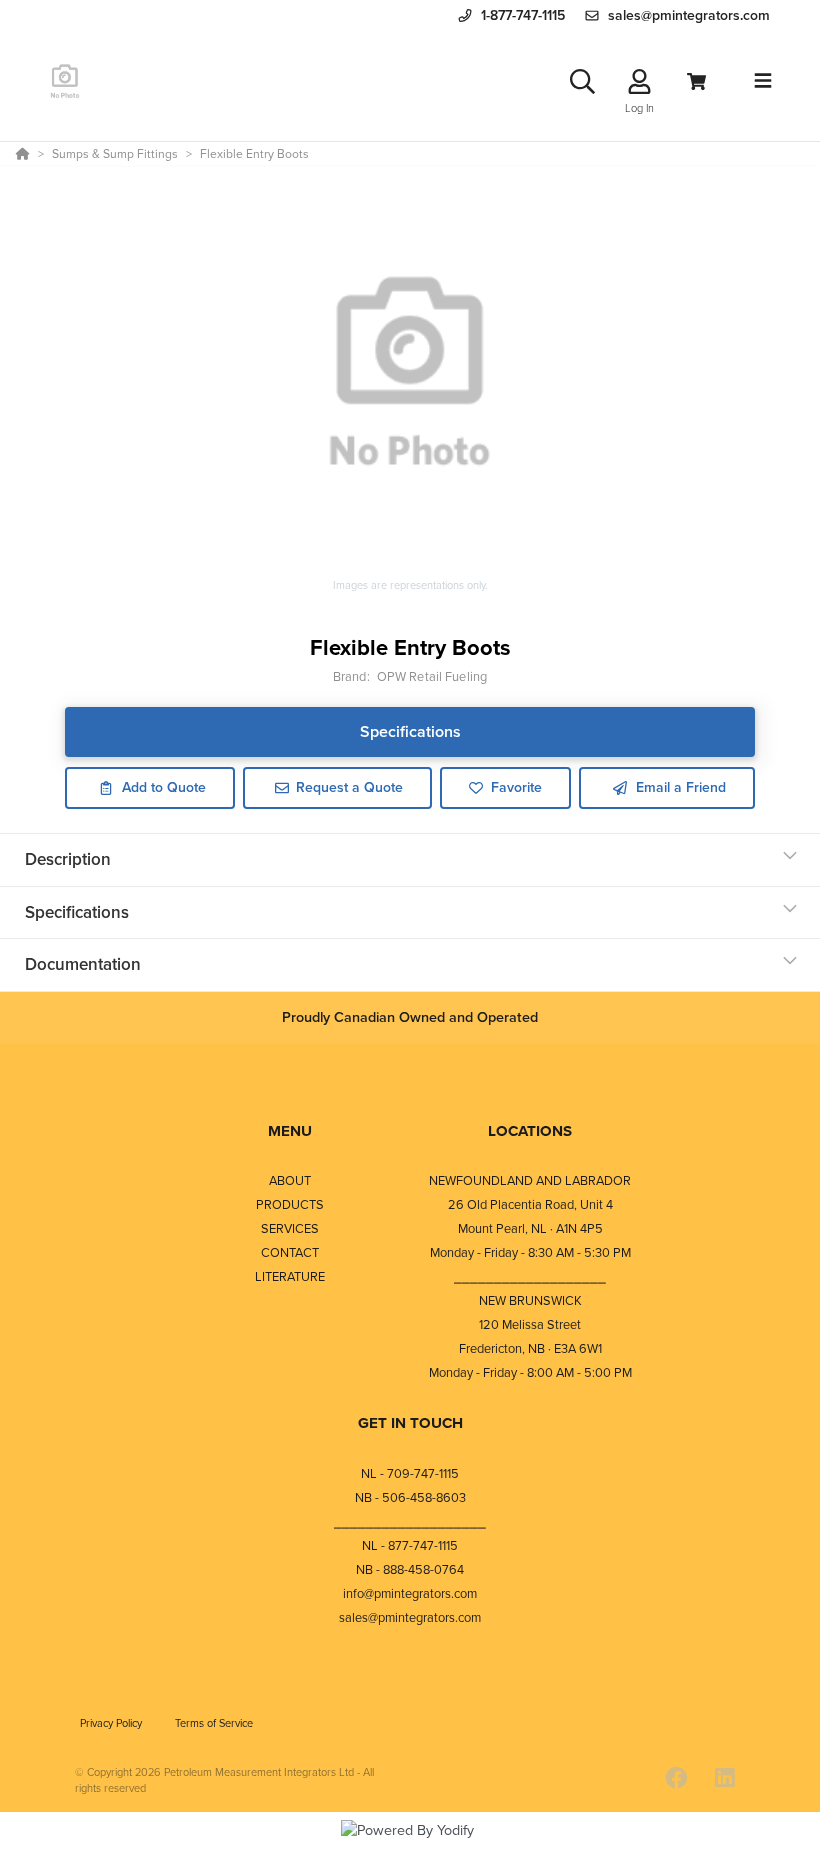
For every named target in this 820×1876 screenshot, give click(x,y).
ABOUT (290, 1180)
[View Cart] (696, 81)
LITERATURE (290, 1276)
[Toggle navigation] (763, 81)
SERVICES (290, 1228)
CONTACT (290, 1252)
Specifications (410, 731)
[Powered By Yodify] (410, 1848)
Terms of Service (214, 1723)
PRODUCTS (290, 1204)
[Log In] (639, 81)
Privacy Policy (112, 1723)
